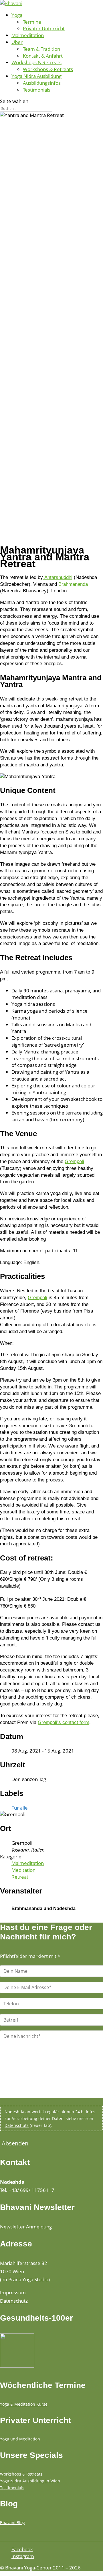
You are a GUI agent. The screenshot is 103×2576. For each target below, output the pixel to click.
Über (17, 42)
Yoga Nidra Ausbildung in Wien (30, 2481)
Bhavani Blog (12, 2522)
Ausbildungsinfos (42, 83)
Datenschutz (17, 2125)
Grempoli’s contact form (64, 1722)
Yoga (17, 15)
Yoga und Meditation (20, 2439)
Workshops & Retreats (36, 62)
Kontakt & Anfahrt (43, 56)
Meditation (23, 1870)
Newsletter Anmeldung (26, 2227)
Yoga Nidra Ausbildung (36, 76)
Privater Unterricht (44, 28)
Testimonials (37, 90)
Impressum (13, 2293)
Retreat (20, 1877)
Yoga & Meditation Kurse (24, 2404)
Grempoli (74, 1161)
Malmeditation (28, 35)
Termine (32, 22)
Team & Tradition (41, 49)
